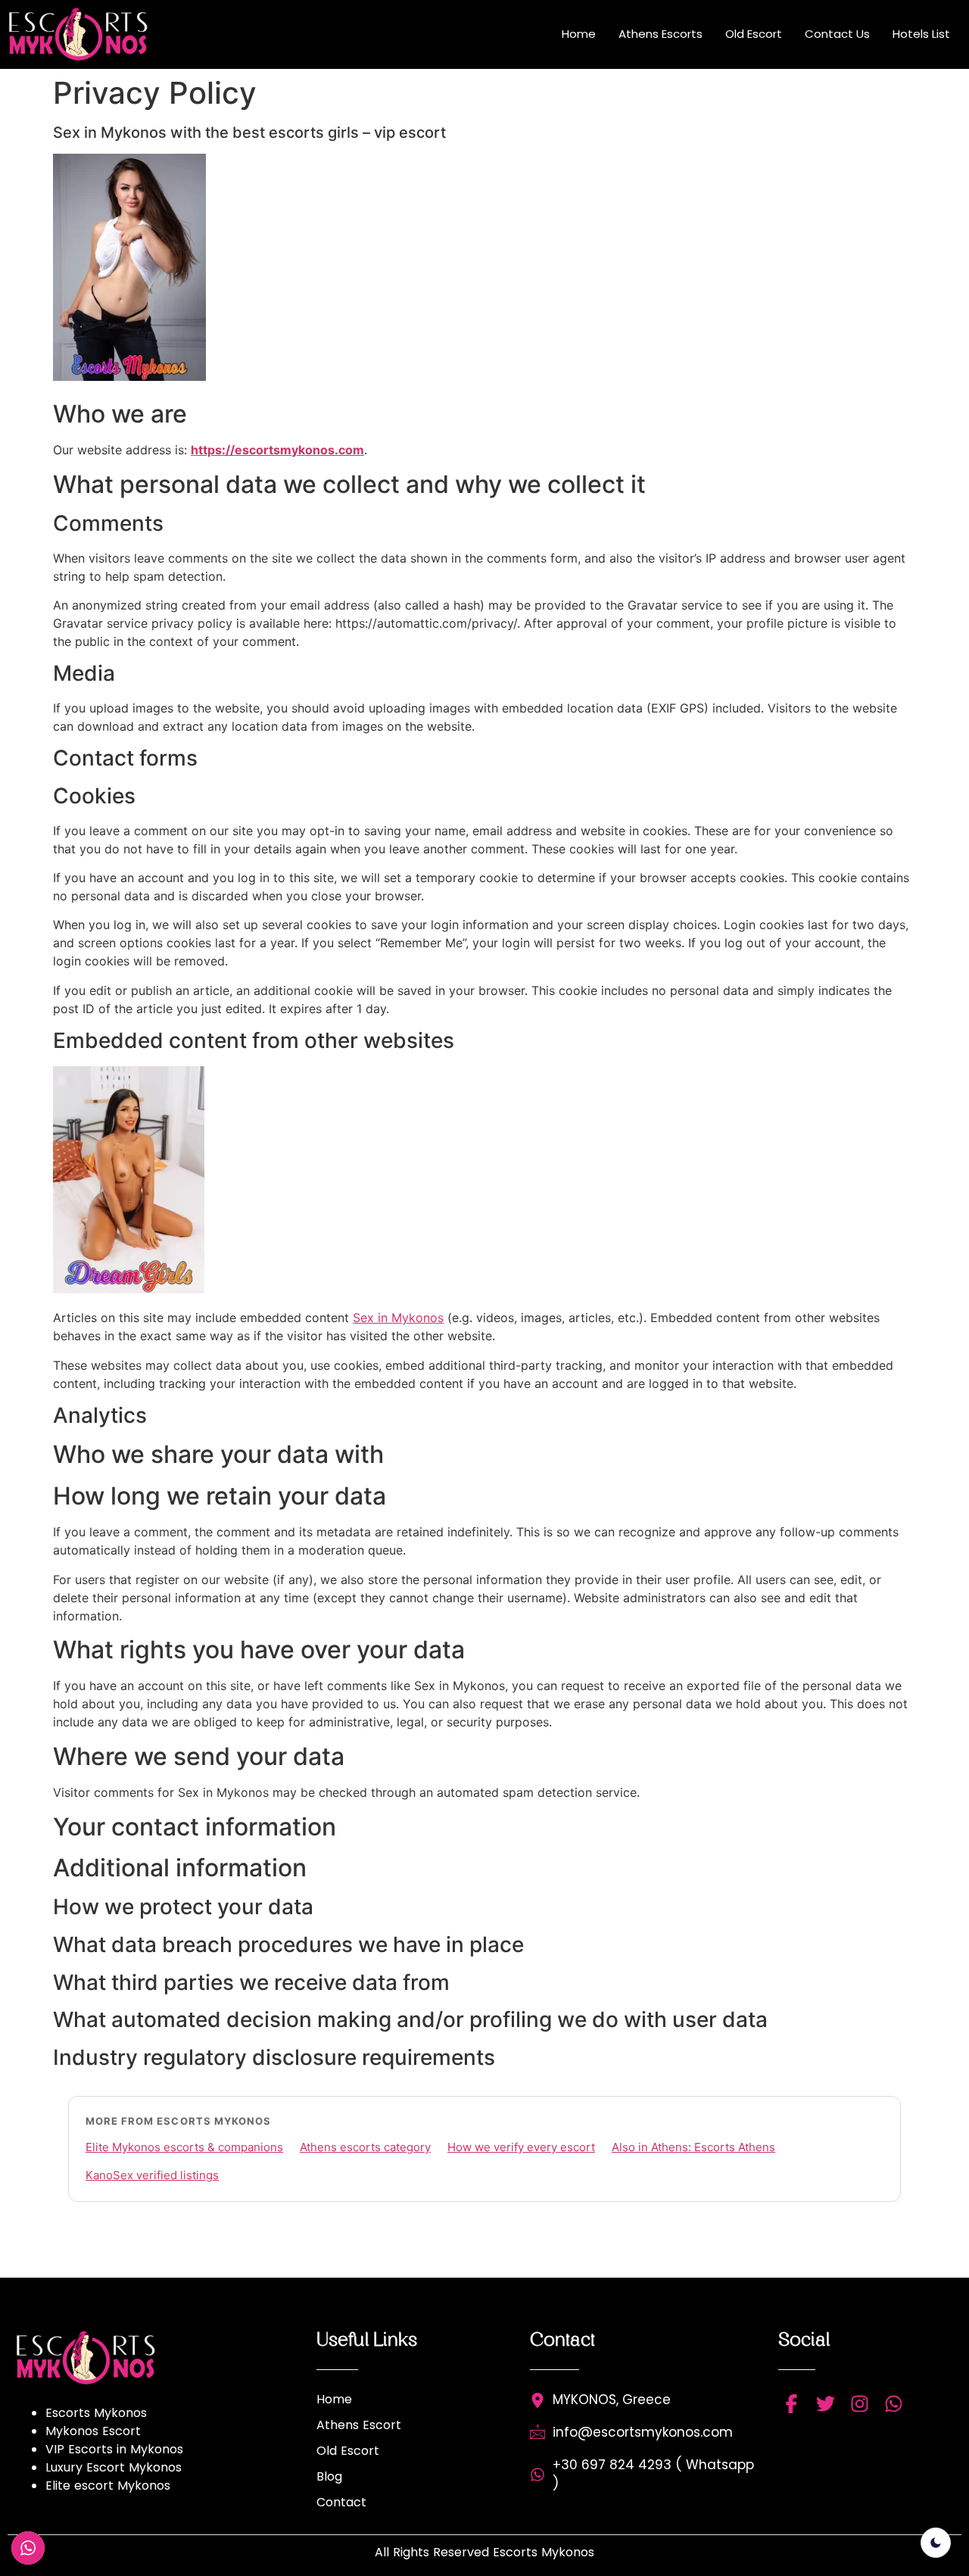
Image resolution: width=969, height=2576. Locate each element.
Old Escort (754, 34)
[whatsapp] (894, 2404)
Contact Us (837, 34)
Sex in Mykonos (398, 1318)
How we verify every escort (521, 2147)
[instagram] (860, 2404)
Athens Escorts (661, 34)
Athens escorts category (365, 2147)
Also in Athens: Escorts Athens (693, 2147)
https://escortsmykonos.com (277, 450)
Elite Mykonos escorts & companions (184, 2147)
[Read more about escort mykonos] (87, 34)
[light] (936, 2543)
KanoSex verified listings (152, 2175)
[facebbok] (791, 2404)
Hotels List (921, 34)
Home (579, 34)
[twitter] (826, 2404)
